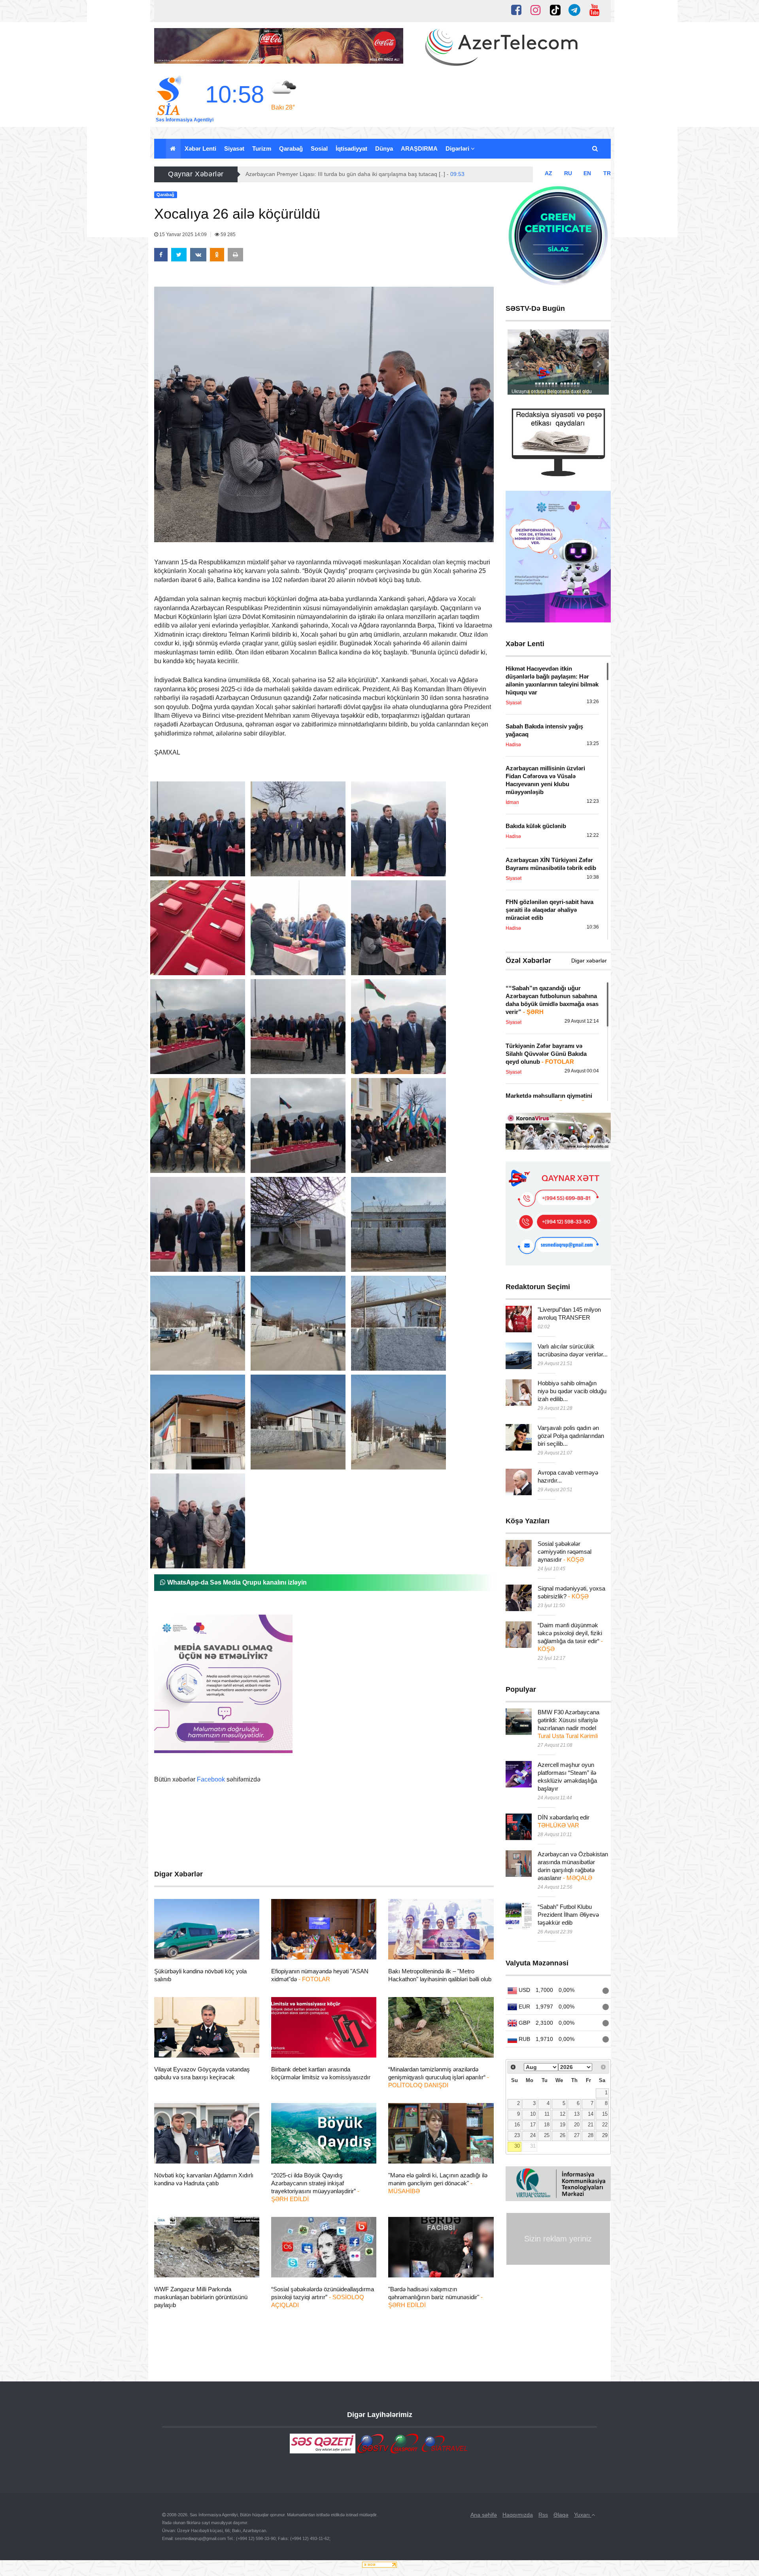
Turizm (262, 148)
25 (547, 2135)
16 (517, 2125)
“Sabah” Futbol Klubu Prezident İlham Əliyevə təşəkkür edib (568, 1915)
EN (587, 173)
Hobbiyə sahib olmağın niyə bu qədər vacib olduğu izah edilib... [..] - (351, 174)
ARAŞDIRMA (419, 148)
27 (577, 2135)
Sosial (319, 148)
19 (563, 2125)
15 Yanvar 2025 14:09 (183, 235)
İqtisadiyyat (351, 148)
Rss (543, 2515)
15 (605, 2114)
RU (568, 173)
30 (517, 2146)
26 (563, 2135)
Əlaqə (561, 2515)
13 (577, 2114)
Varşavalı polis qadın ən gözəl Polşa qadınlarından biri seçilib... (571, 1436)
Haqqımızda (518, 2515)
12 (563, 2114)
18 (547, 2125)
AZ (548, 173)
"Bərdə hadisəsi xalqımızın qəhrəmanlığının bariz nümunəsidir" (435, 2297)
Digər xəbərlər (589, 961)
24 (533, 2135)
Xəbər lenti (200, 148)
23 (517, 2135)
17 (533, 2125)
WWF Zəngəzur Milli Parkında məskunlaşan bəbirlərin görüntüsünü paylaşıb (201, 2297)
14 (591, 2114)
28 (591, 2135)
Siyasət (234, 148)
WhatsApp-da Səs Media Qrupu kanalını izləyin (236, 1582)
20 (577, 2125)
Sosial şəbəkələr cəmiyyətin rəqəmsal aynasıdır (565, 1552)
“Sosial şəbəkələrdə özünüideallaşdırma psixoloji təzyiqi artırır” (323, 2297)
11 (547, 2114)
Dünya (384, 148)
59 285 (228, 235)
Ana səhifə (484, 2515)
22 (605, 2125)
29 (605, 2135)
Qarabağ (291, 148)
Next (599, 364)
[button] (596, 149)
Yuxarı (583, 2515)
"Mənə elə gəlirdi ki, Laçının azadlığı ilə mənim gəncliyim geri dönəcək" (438, 2183)
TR (607, 173)
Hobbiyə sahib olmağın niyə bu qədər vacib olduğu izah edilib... (572, 1391)
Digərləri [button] (458, 148)
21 (591, 2125)
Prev (518, 364)
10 (533, 2114)
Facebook (211, 1779)
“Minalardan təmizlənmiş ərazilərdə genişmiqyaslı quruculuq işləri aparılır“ (439, 2077)
